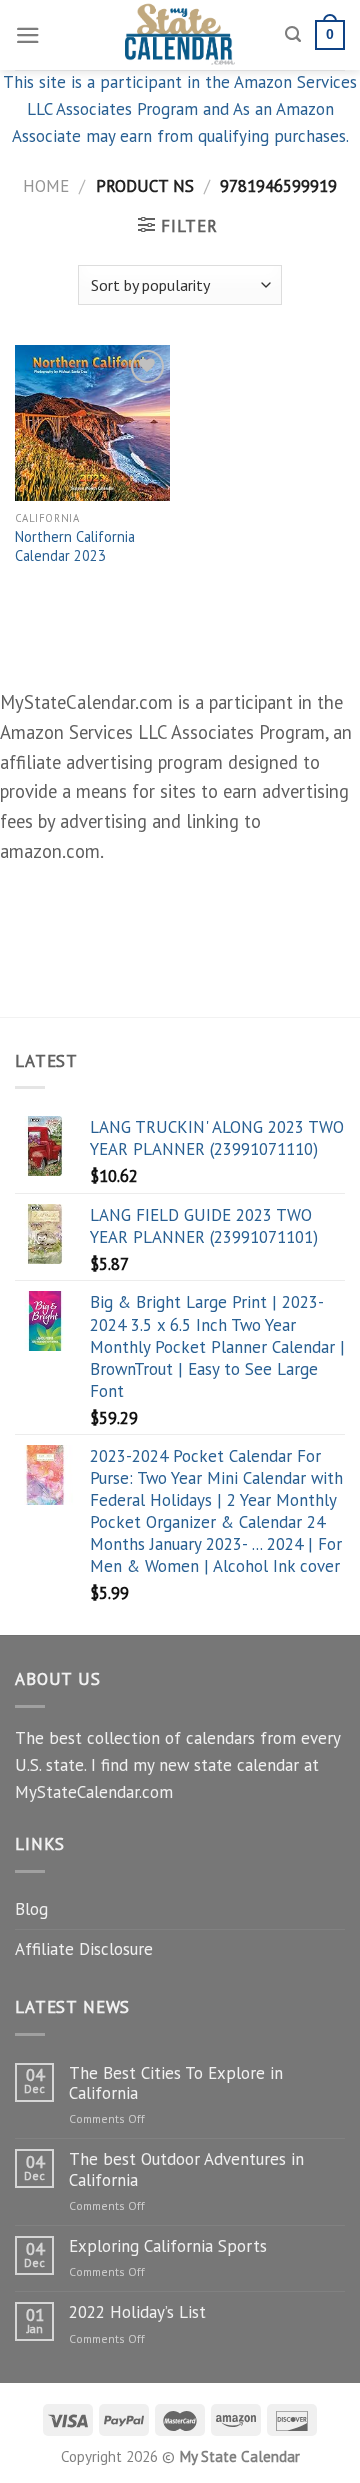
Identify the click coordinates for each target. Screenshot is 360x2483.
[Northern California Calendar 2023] (92, 422)
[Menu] (28, 35)
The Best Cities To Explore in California (176, 2083)
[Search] (293, 35)
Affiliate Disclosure (84, 1949)
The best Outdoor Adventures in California (186, 2169)
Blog (31, 1909)
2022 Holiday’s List (137, 2312)
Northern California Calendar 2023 (75, 546)
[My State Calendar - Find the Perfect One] (180, 35)
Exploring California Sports (168, 2246)
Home (46, 186)
